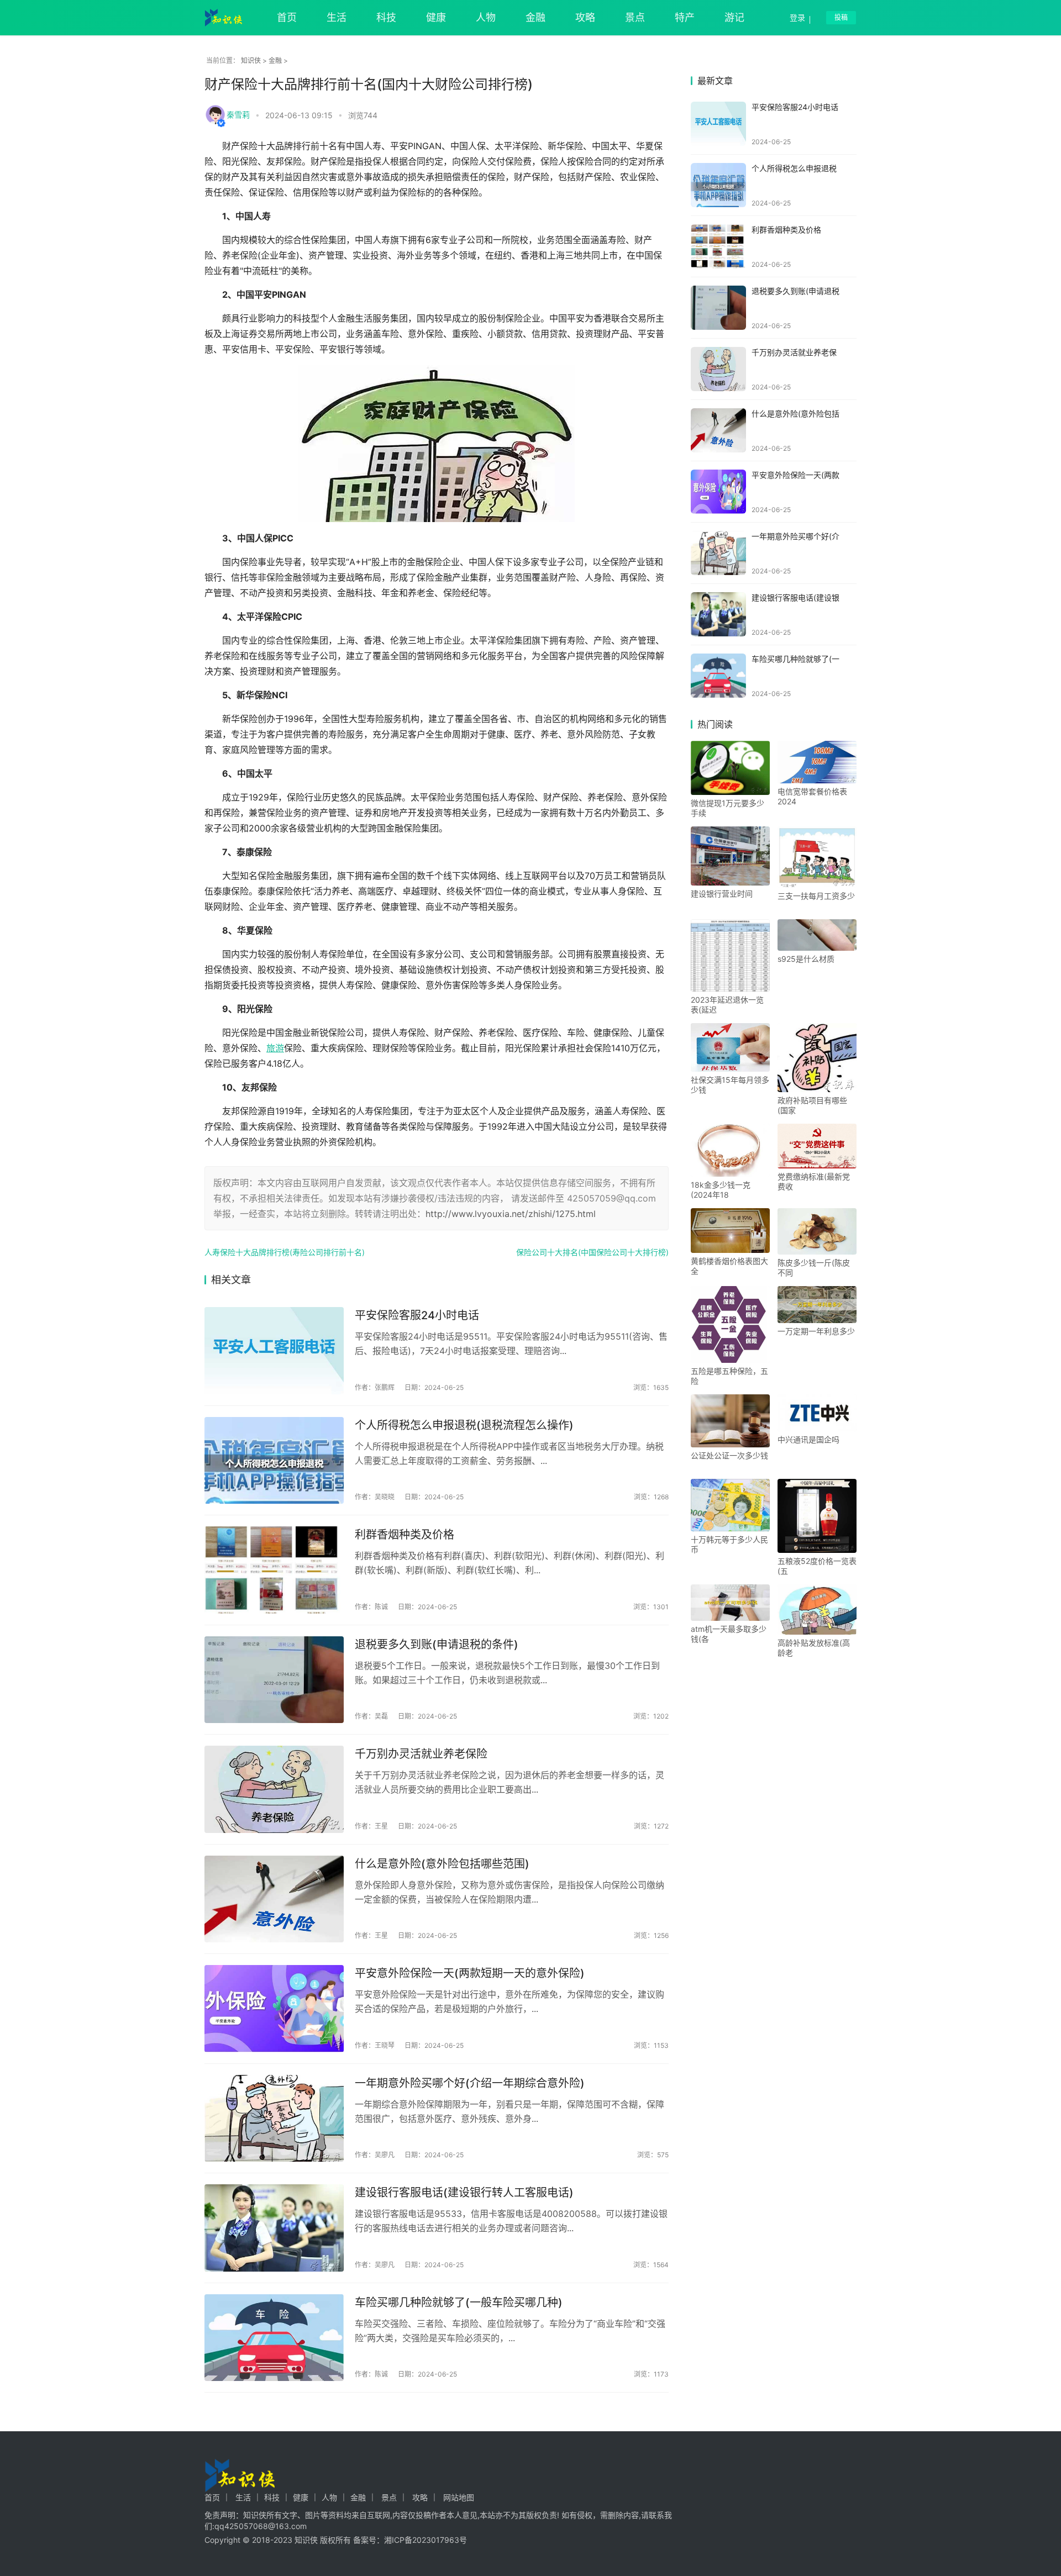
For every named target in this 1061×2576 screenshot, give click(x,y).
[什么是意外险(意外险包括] (718, 430)
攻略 (585, 17)
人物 (486, 17)
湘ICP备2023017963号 (426, 2540)
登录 (797, 17)
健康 (436, 17)
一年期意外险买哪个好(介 (795, 536)
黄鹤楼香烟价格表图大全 (729, 1266)
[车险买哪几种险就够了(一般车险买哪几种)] (274, 2338)
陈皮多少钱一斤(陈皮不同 (814, 1268)
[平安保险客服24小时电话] (274, 1351)
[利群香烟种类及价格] (274, 1570)
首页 (287, 17)
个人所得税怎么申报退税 (794, 168)
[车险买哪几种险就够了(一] (718, 676)
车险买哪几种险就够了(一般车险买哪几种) (459, 2303)
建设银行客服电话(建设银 (795, 597)
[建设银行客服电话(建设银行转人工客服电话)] (274, 2228)
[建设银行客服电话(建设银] (718, 614)
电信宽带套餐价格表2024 (812, 796)
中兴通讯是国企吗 (808, 1439)
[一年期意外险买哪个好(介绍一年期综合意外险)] (274, 2119)
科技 (386, 17)
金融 (535, 17)
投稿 (841, 17)
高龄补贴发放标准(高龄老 (814, 1648)
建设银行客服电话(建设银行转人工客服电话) (464, 2193)
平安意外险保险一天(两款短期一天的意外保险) (470, 1973)
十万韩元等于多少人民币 (729, 1544)
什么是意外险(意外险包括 (795, 413)
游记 (734, 17)
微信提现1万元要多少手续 (728, 808)
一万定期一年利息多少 (816, 1331)
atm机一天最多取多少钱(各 (729, 1634)
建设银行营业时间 (722, 894)
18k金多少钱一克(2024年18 (721, 1190)
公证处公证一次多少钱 (729, 1455)
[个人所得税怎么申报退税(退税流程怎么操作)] (274, 1461)
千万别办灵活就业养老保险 (421, 1754)
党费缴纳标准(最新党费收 (814, 1181)
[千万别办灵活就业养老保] (718, 369)
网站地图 (459, 2497)
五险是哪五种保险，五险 (729, 1376)
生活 (337, 17)
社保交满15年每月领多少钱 (730, 1085)
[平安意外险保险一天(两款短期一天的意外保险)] (274, 2009)
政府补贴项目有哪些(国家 (812, 1105)
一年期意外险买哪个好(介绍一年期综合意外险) (470, 2083)
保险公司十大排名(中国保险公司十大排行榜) (592, 1252)
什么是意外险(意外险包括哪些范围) (442, 1864)
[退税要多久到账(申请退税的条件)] (274, 1680)
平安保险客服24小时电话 (417, 1315)
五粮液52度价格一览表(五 (817, 1566)
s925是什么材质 (806, 959)
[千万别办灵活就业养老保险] (274, 1789)
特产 (685, 17)
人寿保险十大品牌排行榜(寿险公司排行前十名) (285, 1252)
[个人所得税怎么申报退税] (718, 185)
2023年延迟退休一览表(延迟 (727, 1005)
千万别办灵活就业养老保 (794, 352)
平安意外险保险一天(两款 (795, 475)
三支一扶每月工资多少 (816, 896)
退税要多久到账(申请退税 (795, 291)
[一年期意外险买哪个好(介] (718, 553)
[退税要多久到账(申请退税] (718, 308)
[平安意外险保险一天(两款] (718, 492)
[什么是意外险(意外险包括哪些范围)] (274, 1899)
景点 (635, 17)
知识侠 (251, 60)
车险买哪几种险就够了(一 (795, 659)
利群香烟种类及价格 (405, 1535)
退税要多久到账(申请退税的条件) (437, 1645)
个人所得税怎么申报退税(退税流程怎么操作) (464, 1425)
